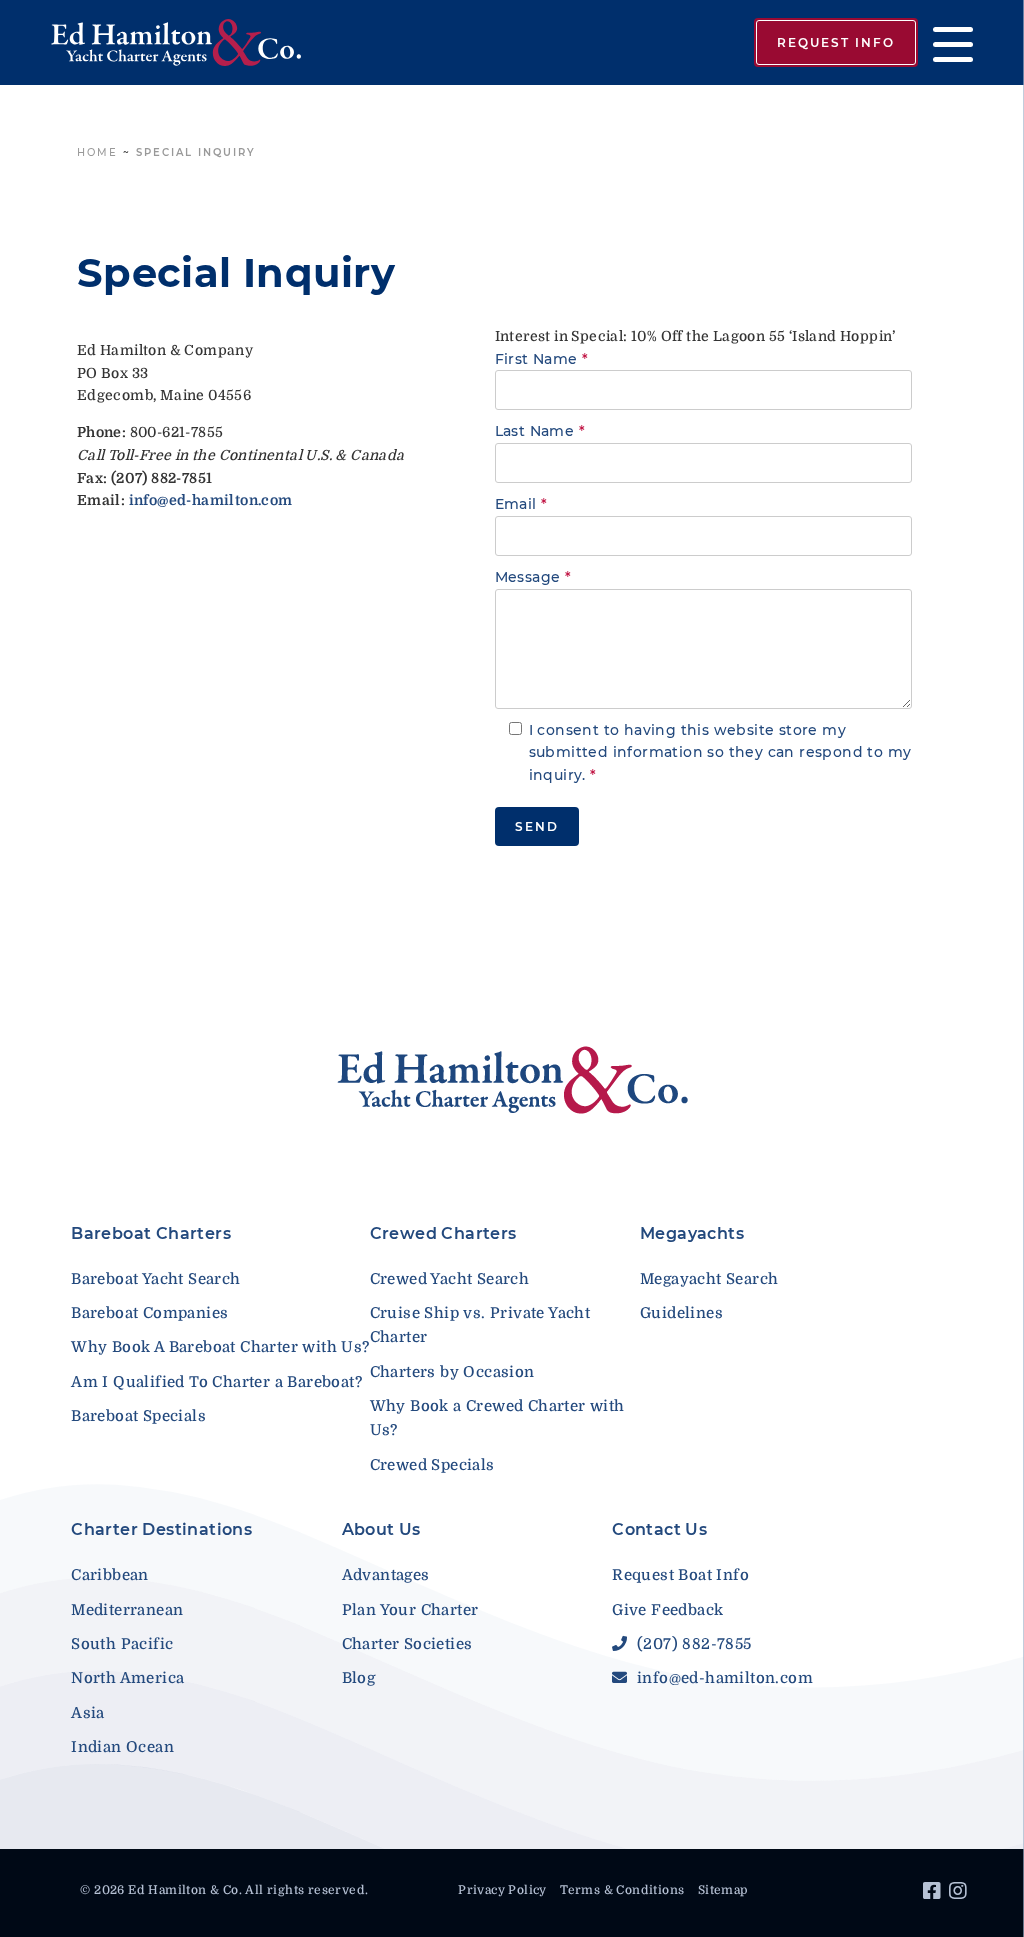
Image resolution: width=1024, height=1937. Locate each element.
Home (97, 152)
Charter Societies (407, 1644)
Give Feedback (667, 1610)
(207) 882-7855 (692, 1644)
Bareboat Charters (151, 1233)
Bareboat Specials (138, 1416)
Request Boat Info (680, 1575)
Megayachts (692, 1233)
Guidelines (681, 1313)
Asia (88, 1713)
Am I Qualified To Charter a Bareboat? (216, 1382)
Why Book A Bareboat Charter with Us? (220, 1347)
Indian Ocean (122, 1747)
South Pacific (122, 1644)
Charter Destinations (161, 1529)
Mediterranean (127, 1610)
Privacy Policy (502, 1890)
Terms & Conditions (622, 1890)
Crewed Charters (443, 1233)
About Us (381, 1529)
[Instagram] (960, 1894)
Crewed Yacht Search (450, 1279)
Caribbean (110, 1575)
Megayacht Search (709, 1279)
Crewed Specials (432, 1465)
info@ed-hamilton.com (723, 1678)
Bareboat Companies (149, 1313)
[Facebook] (934, 1894)
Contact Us (659, 1529)
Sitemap (723, 1890)
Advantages (386, 1575)
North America (127, 1678)
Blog (359, 1678)
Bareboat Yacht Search (155, 1279)
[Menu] (945, 42)
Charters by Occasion (452, 1372)
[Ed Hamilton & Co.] (217, 43)
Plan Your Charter (410, 1610)
